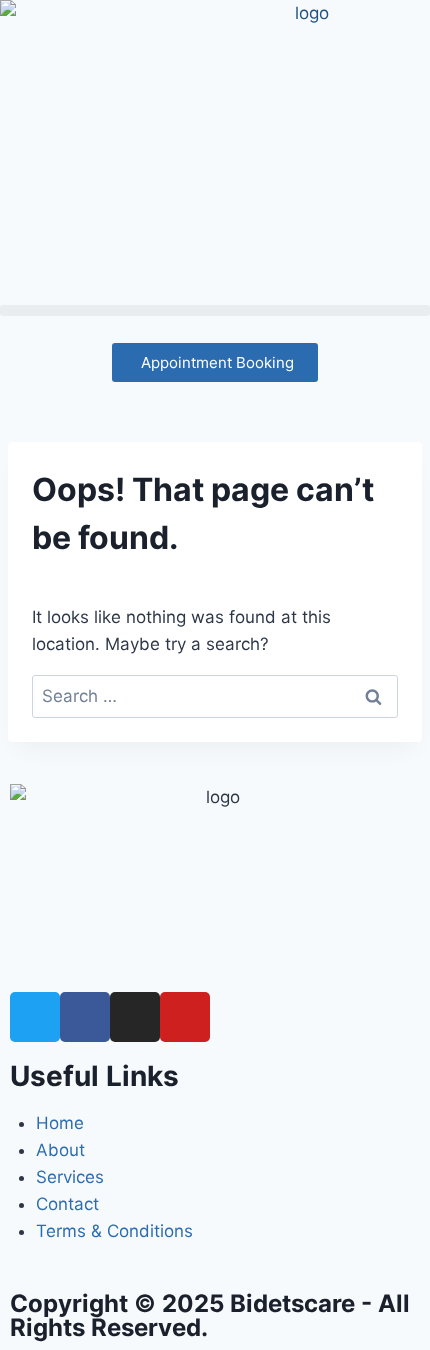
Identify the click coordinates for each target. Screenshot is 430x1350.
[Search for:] (215, 696)
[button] (215, 310)
